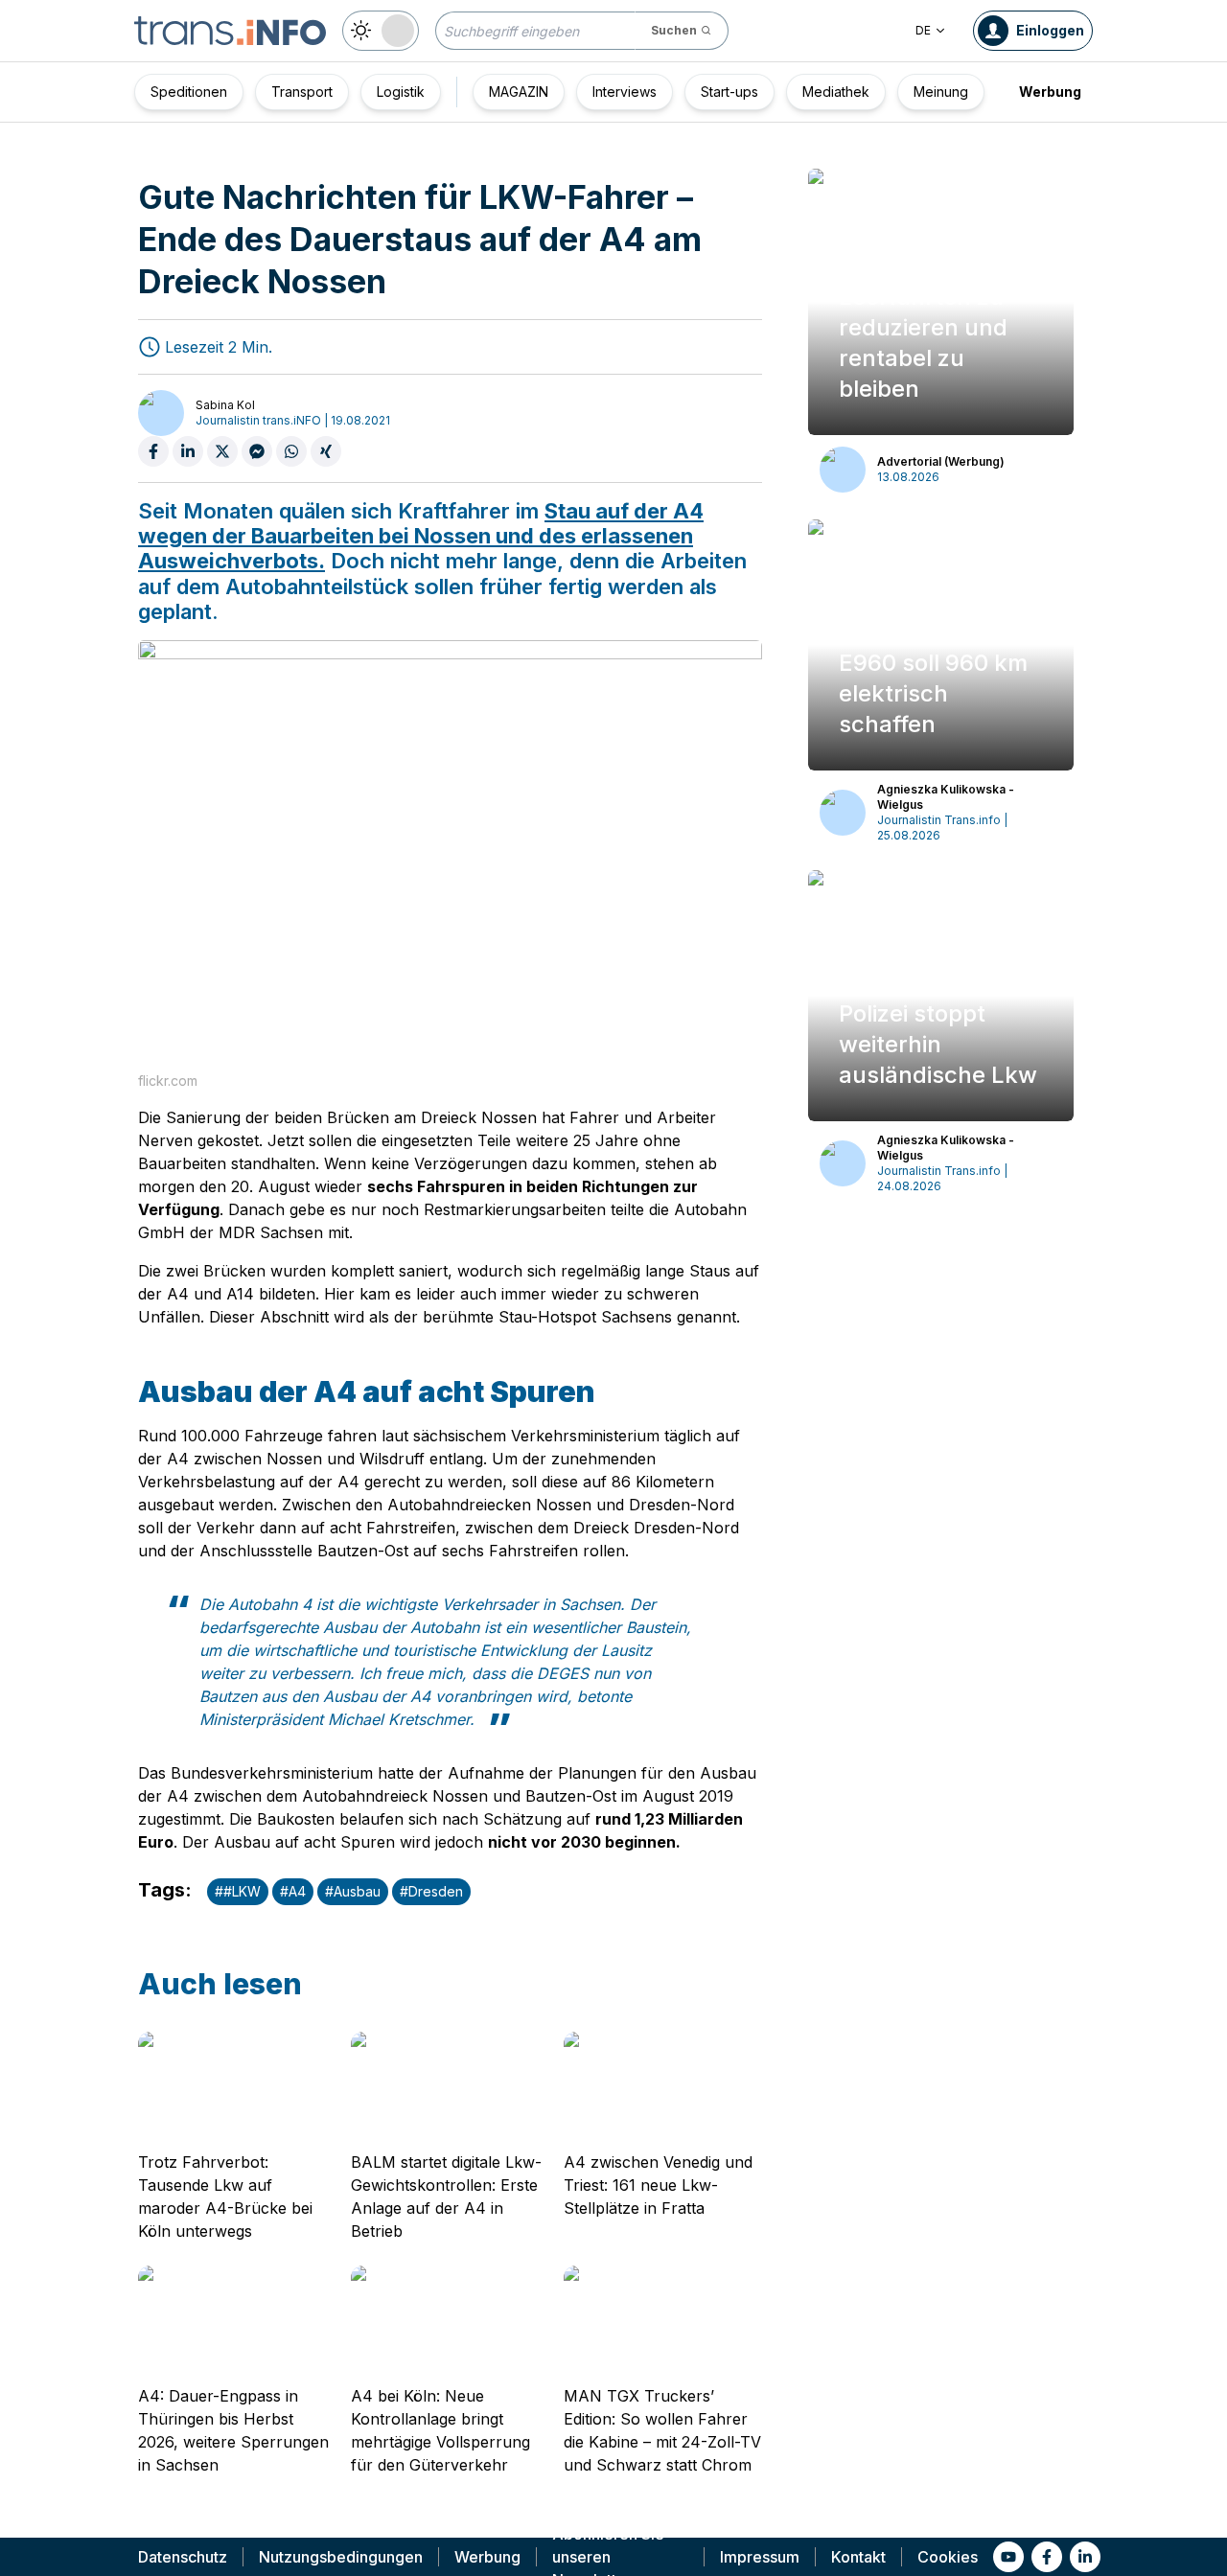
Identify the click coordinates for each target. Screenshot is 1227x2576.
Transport (302, 92)
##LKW (238, 1891)
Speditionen (189, 92)
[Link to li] (1085, 2557)
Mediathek (836, 92)
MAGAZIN (519, 92)
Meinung (941, 92)
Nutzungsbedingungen (341, 2557)
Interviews (625, 92)
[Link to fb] (1047, 2557)
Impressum (760, 2557)
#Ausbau (353, 1891)
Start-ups (729, 92)
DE (923, 30)
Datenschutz (183, 2557)
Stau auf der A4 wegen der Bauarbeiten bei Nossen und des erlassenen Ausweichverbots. (421, 536)
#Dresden (431, 1891)
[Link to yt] (1008, 2557)
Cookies (948, 2557)
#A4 (293, 1891)
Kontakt (858, 2557)
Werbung (1050, 92)
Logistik (401, 92)
